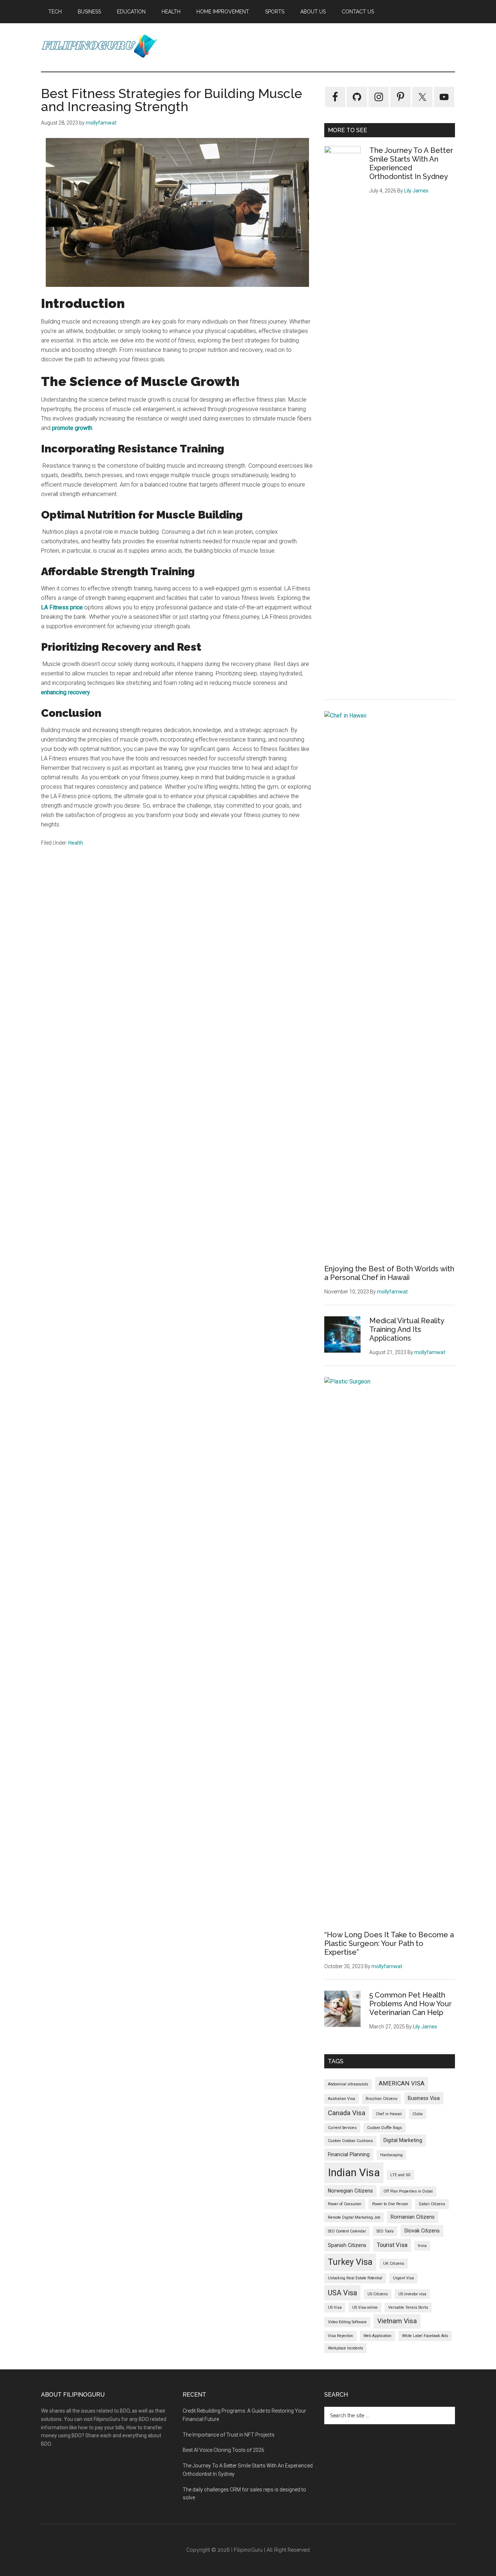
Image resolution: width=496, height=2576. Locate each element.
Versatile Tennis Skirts (408, 2307)
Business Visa (424, 2098)
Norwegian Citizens (350, 2191)
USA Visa (342, 2293)
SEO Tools (385, 2231)
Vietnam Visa (397, 2321)
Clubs (418, 2114)
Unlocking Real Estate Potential (355, 2278)
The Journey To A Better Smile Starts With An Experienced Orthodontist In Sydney (411, 163)
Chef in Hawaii (389, 2114)
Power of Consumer (345, 2204)
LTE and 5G (401, 2175)
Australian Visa (341, 2099)
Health (76, 843)
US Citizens (378, 2294)
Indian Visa (354, 2173)
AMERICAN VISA (402, 2083)
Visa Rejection (340, 2336)
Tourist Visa (392, 2245)
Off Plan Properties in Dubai (408, 2191)
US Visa (335, 2307)
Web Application (377, 2336)
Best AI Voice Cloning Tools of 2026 (223, 2450)
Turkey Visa (350, 2262)
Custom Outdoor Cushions (350, 2141)
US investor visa (412, 2294)
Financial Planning (349, 2154)
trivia (422, 2246)
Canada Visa (347, 2113)
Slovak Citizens (422, 2231)
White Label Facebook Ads (425, 2336)
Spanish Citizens (347, 2245)
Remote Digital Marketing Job (354, 2217)
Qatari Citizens (432, 2204)
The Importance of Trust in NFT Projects (229, 2435)
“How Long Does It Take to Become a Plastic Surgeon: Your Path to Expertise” (389, 1943)
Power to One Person (390, 2204)
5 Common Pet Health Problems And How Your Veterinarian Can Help (410, 2004)
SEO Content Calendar (347, 2231)
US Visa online (365, 2307)
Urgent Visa (403, 2278)
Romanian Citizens (413, 2217)
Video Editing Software (347, 2322)
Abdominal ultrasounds (348, 2084)
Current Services (342, 2128)
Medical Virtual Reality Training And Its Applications (407, 1329)
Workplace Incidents (345, 2348)
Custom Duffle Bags (385, 2128)
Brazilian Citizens (381, 2099)
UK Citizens (394, 2264)
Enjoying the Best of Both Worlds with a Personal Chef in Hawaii (389, 1273)
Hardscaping (391, 2155)
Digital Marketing (403, 2140)
